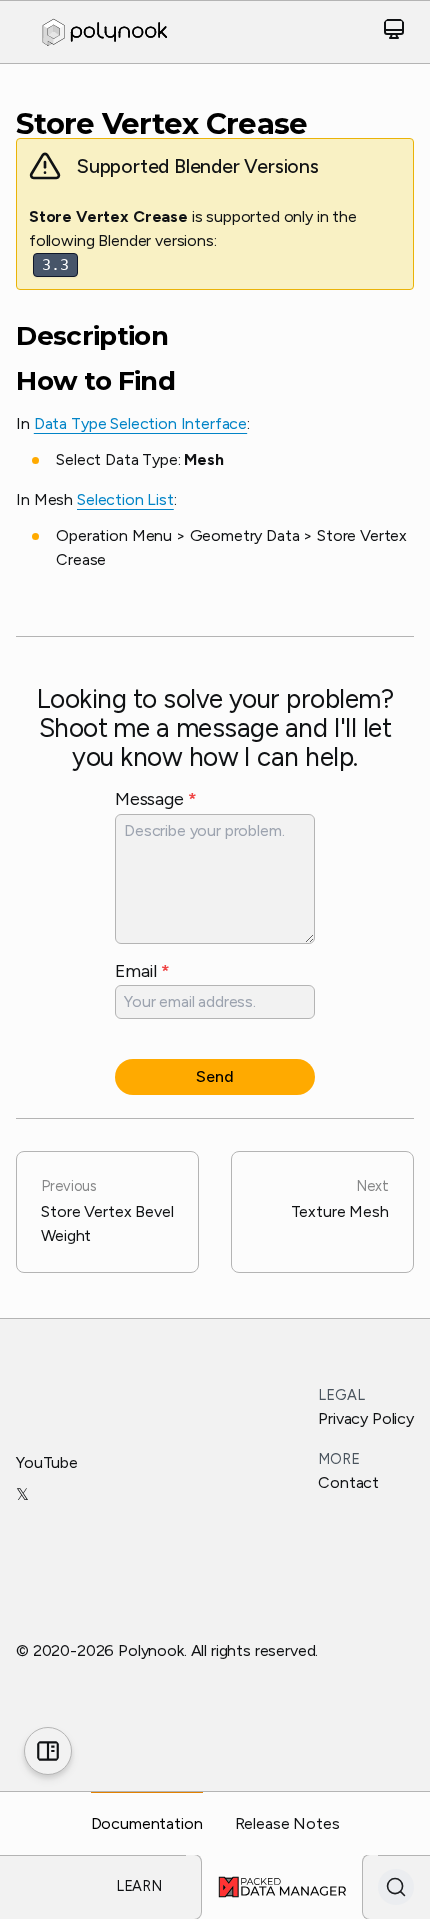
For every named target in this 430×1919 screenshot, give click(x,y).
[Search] (396, 1887)
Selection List (125, 499)
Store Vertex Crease (161, 123)
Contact (348, 1482)
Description (92, 336)
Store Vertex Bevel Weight (107, 1211)
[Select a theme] (394, 32)
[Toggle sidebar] (48, 1751)
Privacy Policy (366, 1418)
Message (155, 798)
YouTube (47, 1462)
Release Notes (287, 1823)
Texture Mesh (340, 1199)
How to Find (95, 381)
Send (214, 1076)
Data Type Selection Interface (140, 423)
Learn (139, 1886)
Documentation (147, 1823)
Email (142, 970)
